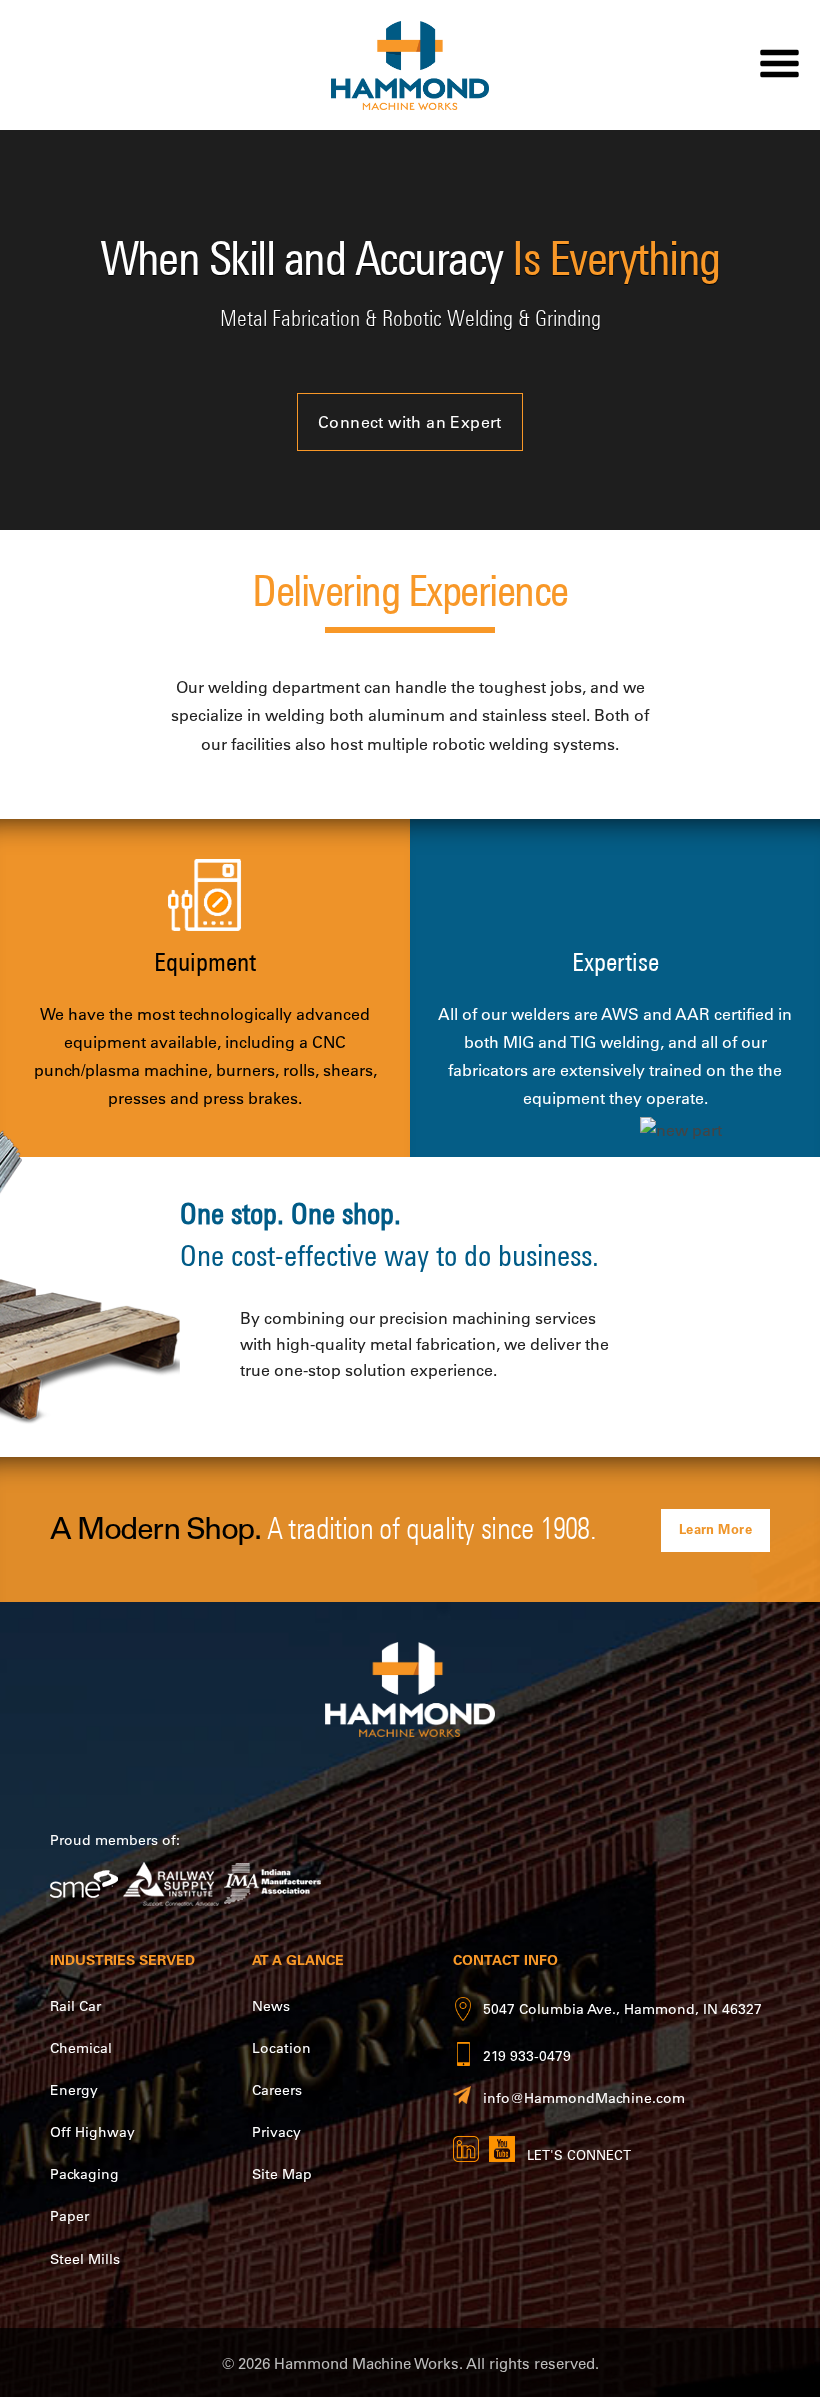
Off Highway (92, 2132)
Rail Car (75, 2006)
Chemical (81, 2048)
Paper (69, 2216)
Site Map (282, 2174)
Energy (74, 2090)
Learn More (715, 1528)
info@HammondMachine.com (584, 2098)
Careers (277, 2090)
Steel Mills (85, 2259)
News (271, 2006)
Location (281, 2048)
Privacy (276, 2132)
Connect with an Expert (410, 422)
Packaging (84, 2174)
